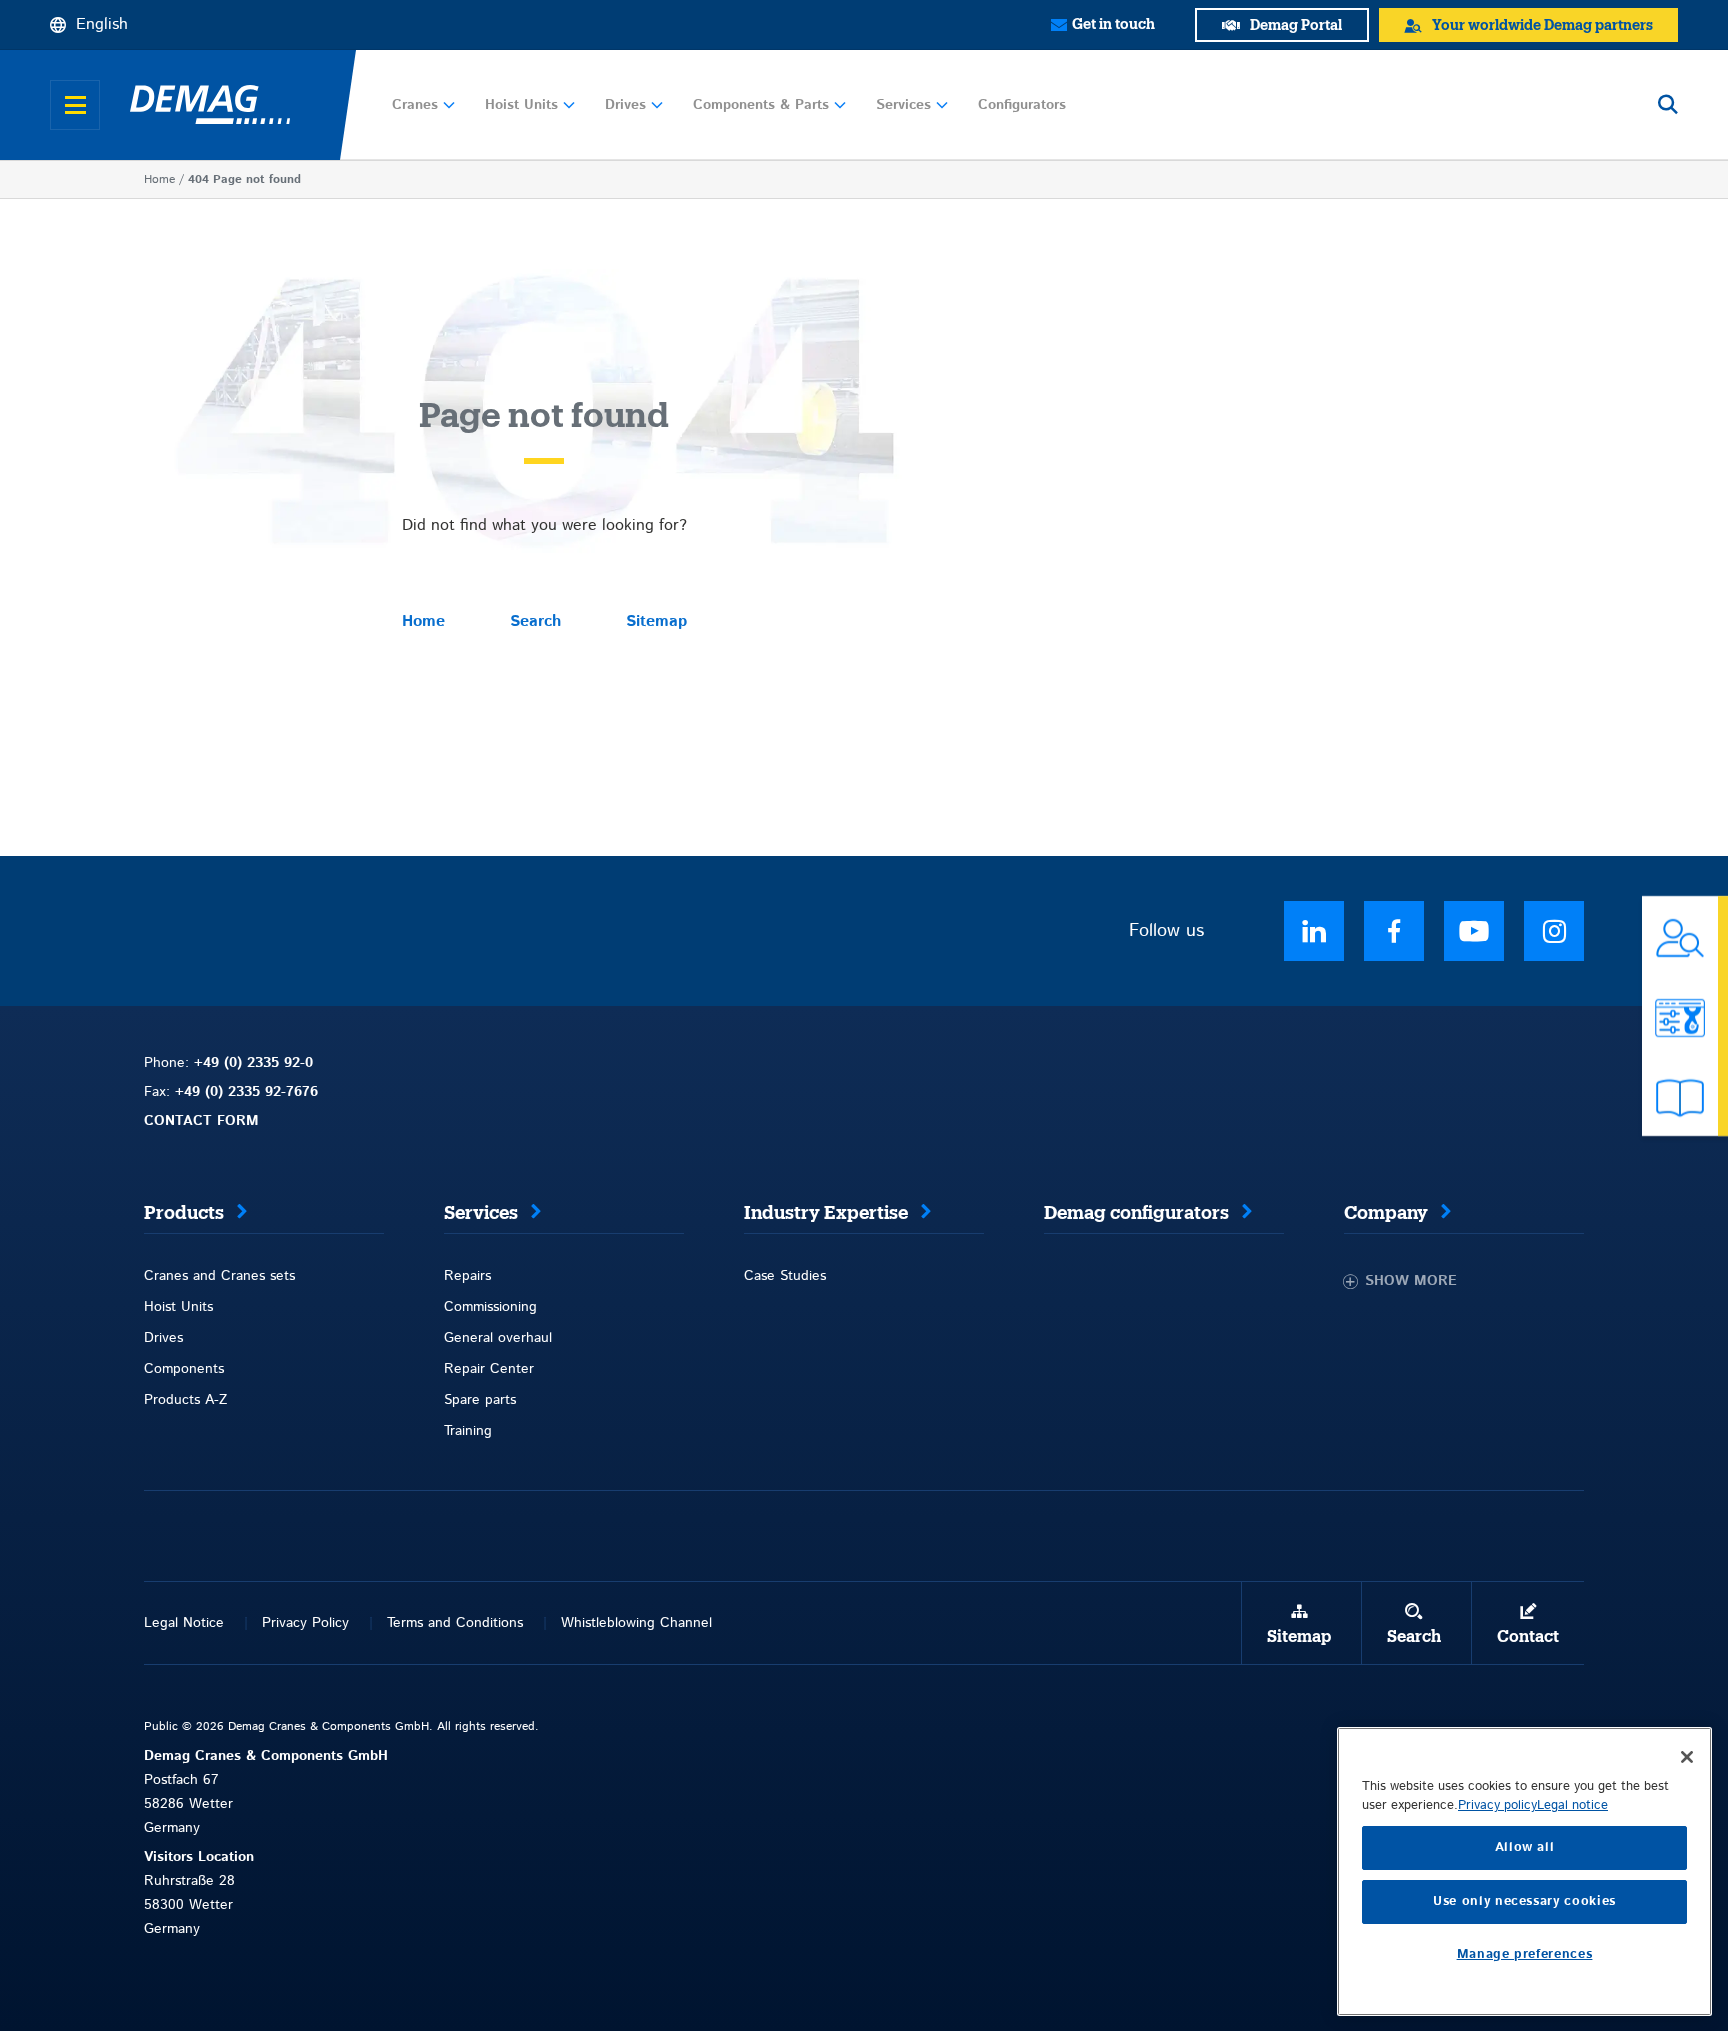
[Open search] (1668, 105)
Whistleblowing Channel (636, 1623)
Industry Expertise (826, 1213)
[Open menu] (75, 105)
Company (1386, 1213)
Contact (1528, 1637)
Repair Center (489, 1369)
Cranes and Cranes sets (219, 1276)
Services (903, 105)
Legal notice (1572, 1805)
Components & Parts (761, 105)
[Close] (1687, 1757)
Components (184, 1369)
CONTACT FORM (201, 1121)
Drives (625, 105)
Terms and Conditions (455, 1623)
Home (159, 179)
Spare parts (480, 1400)
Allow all (1525, 1847)
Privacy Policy (305, 1623)
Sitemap (656, 621)
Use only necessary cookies (1524, 1901)
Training (468, 1431)
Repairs (467, 1276)
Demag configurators (1136, 1213)
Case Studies (785, 1276)
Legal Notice (184, 1623)
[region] (1524, 1871)
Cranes (415, 105)
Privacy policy (1497, 1805)
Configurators (1022, 105)
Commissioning (490, 1307)
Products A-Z (185, 1400)
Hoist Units (521, 105)
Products (184, 1213)
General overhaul (498, 1338)
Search (535, 621)
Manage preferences (1525, 1954)
